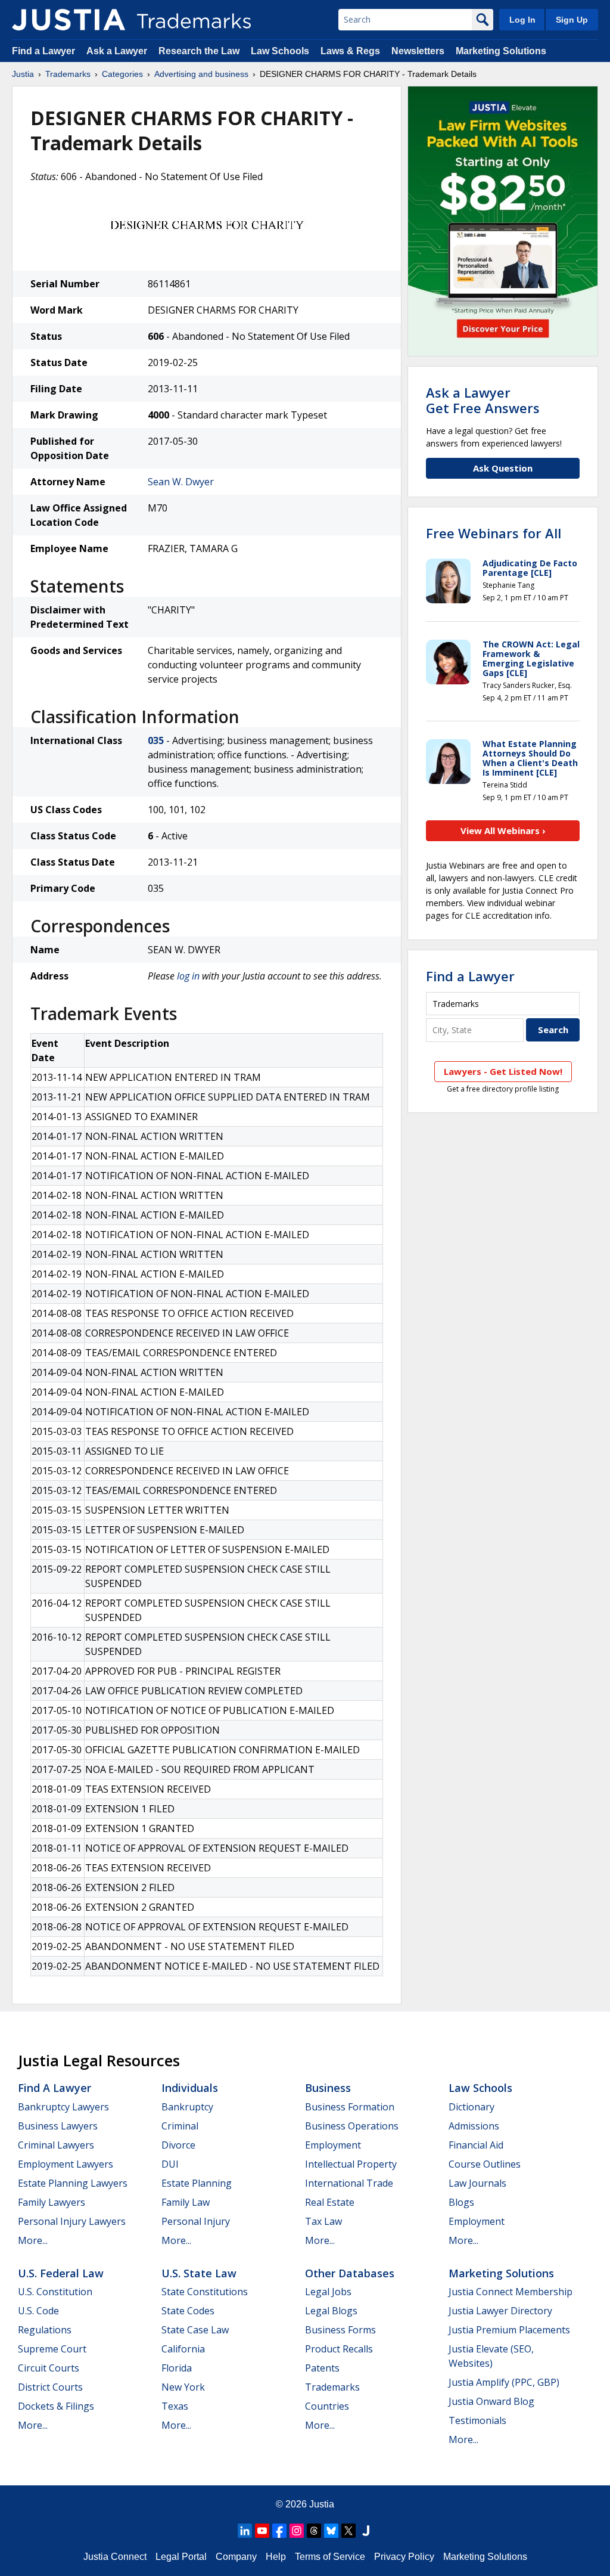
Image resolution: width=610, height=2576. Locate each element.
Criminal (180, 2126)
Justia (23, 74)
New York (183, 2387)
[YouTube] (262, 2531)
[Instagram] (297, 2531)
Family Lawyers (52, 2202)
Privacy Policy (404, 2557)
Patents (322, 2368)
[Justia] (69, 20)
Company (236, 2557)
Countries (327, 2406)
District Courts (50, 2387)
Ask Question (503, 468)
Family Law (186, 2202)
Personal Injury (196, 2221)
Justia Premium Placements (509, 2330)
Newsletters (418, 51)
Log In (522, 20)
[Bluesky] (331, 2531)
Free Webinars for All (494, 533)
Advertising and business (201, 74)
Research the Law (199, 51)
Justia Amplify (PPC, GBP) (504, 2382)
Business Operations (352, 2126)
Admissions (474, 2126)
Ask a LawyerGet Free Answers (483, 400)
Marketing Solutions (501, 51)
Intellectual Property (351, 2164)
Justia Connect (115, 2557)
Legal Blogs (331, 2311)
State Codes (188, 2311)
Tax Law (323, 2221)
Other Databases (350, 2273)
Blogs (461, 2202)
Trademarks (68, 74)
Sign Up (572, 20)
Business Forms (340, 2330)
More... (33, 2240)
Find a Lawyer (43, 51)
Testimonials (477, 2420)
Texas (175, 2406)
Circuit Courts (49, 2368)
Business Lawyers (58, 2126)
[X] (348, 2531)
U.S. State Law (199, 2273)
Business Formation (350, 2107)
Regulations (45, 2330)
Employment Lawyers (66, 2164)
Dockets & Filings (56, 2406)
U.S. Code (38, 2311)
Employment (333, 2145)
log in (188, 976)
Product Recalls (339, 2349)
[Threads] (314, 2531)
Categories (122, 74)
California (183, 2349)
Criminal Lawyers (56, 2145)
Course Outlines (485, 2164)
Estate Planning (197, 2183)
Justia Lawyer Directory (500, 2311)
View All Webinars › (503, 830)
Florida (177, 2368)
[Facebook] (279, 2531)
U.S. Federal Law (61, 2273)
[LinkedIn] (245, 2531)
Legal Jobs (328, 2292)
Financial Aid (476, 2145)
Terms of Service (330, 2557)
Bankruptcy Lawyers (63, 2107)
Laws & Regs (350, 51)
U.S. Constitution (55, 2292)
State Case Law (195, 2330)
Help (276, 2557)
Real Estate (330, 2202)
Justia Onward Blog (491, 2401)
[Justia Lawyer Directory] (366, 2531)
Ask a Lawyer (117, 51)
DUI (170, 2164)
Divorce (178, 2145)
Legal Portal (181, 2557)
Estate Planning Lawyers (73, 2183)
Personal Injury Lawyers (72, 2221)
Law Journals (477, 2183)
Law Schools (280, 51)
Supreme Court (52, 2349)
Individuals (190, 2088)
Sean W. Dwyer (181, 482)
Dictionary (471, 2107)
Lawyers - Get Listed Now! (503, 1071)
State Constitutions (205, 2292)
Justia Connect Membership (511, 2292)
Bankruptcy (187, 2107)
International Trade (349, 2183)
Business (328, 2088)
